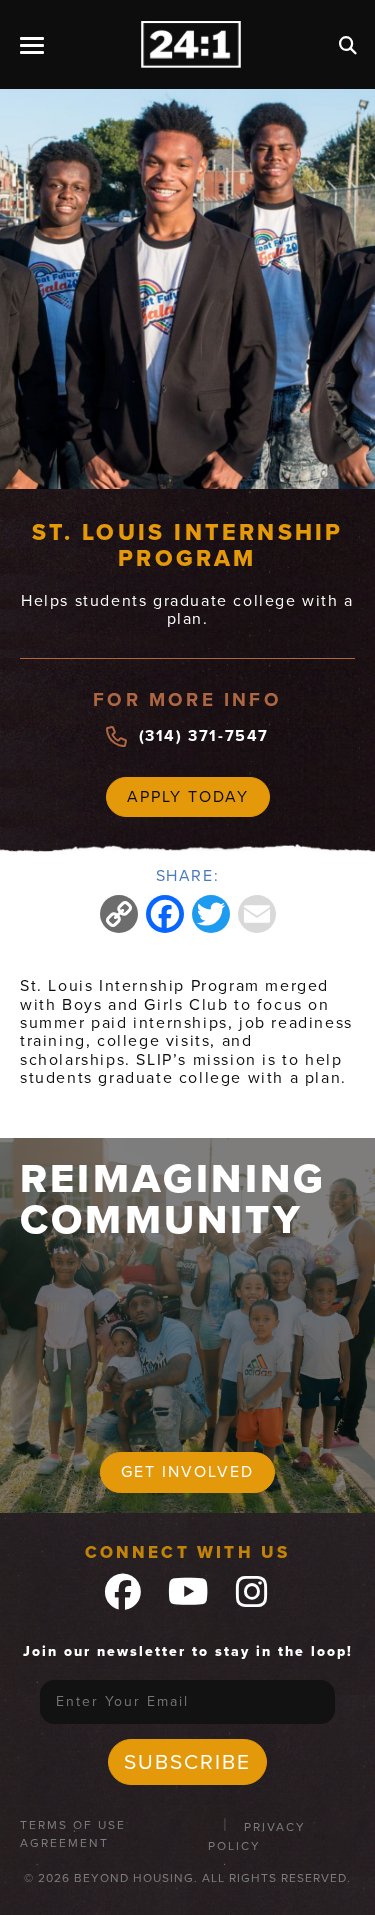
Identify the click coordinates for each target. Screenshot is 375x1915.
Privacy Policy (257, 1836)
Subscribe (187, 1761)
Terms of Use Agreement (73, 1834)
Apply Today (188, 796)
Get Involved (187, 1471)
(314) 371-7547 (204, 736)
